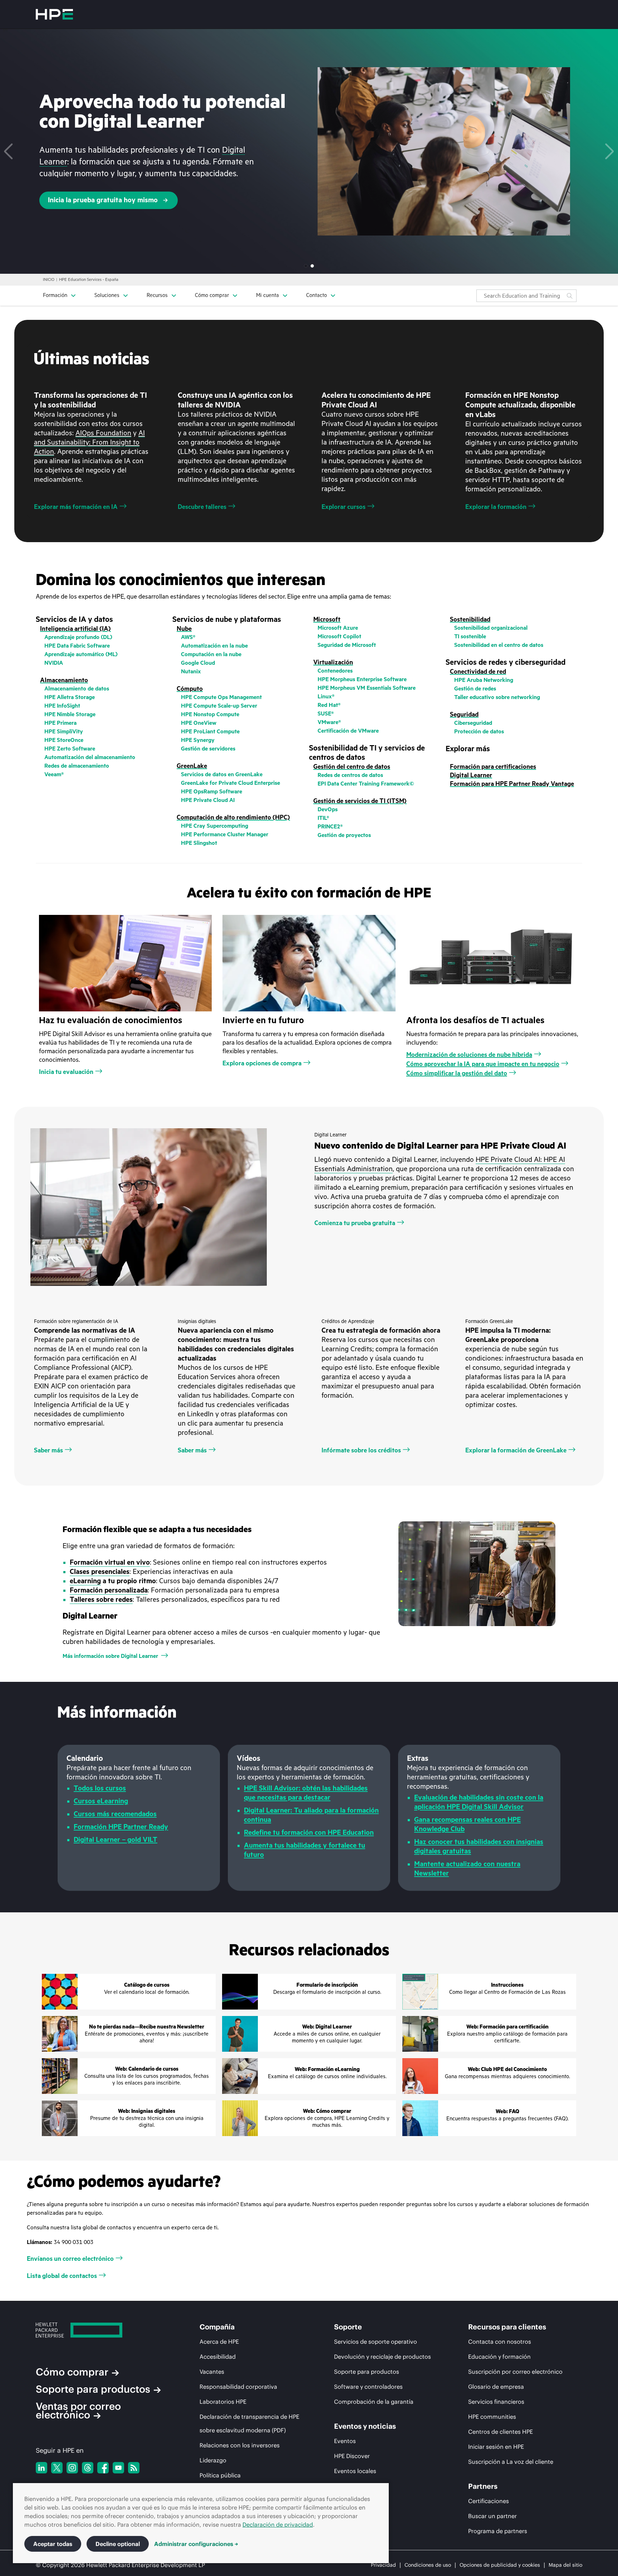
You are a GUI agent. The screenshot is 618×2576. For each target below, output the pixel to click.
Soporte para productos (93, 2389)
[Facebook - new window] (103, 2468)
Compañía (217, 2327)
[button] (8, 152)
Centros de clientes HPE (501, 2432)
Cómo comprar (72, 2372)
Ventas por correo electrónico (78, 2411)
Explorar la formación (496, 507)
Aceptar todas (53, 2544)
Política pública (220, 2475)
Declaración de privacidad (278, 2525)
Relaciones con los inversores (240, 2445)
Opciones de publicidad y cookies (500, 2565)
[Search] (570, 296)
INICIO (49, 280)
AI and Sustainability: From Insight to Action (89, 442)
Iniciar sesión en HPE (496, 2447)
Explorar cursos (344, 507)
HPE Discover (352, 2456)
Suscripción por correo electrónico (515, 2372)
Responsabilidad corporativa (238, 2387)
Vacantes (212, 2372)
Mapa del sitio (565, 2565)
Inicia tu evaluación (66, 1072)
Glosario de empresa (496, 2387)
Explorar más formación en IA (76, 507)
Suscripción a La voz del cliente (511, 2462)
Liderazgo (213, 2460)
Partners (483, 2486)
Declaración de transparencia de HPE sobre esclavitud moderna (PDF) (249, 2423)
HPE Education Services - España (89, 280)
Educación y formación (499, 2357)
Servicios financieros (496, 2402)
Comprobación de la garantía (374, 2402)
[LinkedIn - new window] (41, 2468)
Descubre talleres (202, 507)
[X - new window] (57, 2468)
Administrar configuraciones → (196, 2544)
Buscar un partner (492, 2516)
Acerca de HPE (219, 2342)
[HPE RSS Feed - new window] (134, 2468)
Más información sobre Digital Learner (110, 1656)
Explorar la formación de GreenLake (516, 1450)
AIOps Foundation (103, 433)
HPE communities (492, 2417)
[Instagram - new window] (72, 2468)
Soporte (348, 2327)
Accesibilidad (218, 2357)
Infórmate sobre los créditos (361, 1450)
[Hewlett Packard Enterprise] (54, 14)
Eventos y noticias (365, 2426)
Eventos (345, 2441)
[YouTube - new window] (118, 2468)
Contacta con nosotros (500, 2342)
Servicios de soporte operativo (376, 2342)
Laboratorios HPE (223, 2402)
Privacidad (383, 2565)
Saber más (48, 1450)
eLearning (85, 1581)
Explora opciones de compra (262, 1063)
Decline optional (118, 2544)
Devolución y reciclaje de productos (382, 2357)
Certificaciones (489, 2501)
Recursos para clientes (507, 2327)
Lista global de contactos (62, 2276)
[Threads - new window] (88, 2468)
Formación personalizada (109, 1590)
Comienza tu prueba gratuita (355, 1223)
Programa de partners (498, 2531)
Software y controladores (368, 2387)
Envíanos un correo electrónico (70, 2259)
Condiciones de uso (428, 2565)
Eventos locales (355, 2471)
